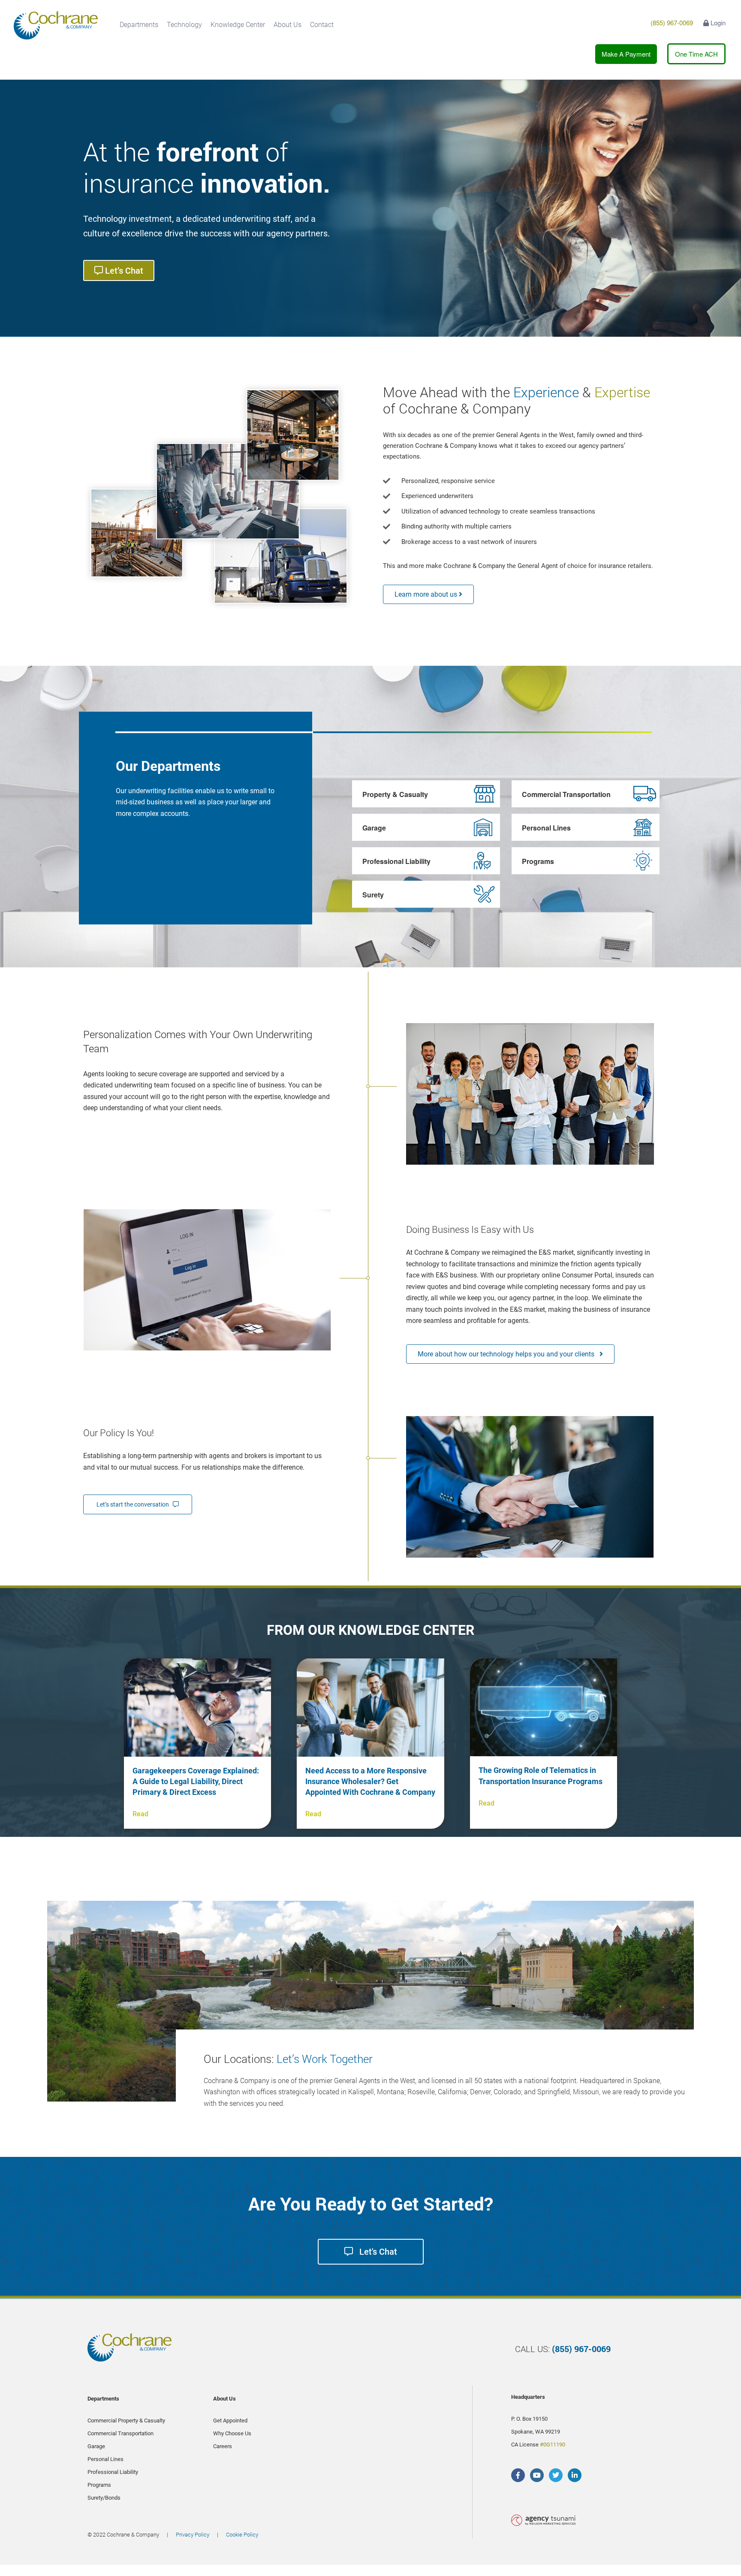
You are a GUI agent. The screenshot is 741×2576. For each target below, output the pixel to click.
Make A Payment (626, 54)
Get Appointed (230, 2420)
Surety (373, 895)
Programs (538, 861)
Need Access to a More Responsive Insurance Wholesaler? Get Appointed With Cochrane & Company (370, 1781)
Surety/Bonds (104, 2498)
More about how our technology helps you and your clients (509, 1354)
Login (717, 23)
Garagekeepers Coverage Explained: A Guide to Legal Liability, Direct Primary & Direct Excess (196, 1781)
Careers (223, 2446)
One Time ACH (696, 54)
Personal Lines (546, 828)
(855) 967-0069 (672, 23)
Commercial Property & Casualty (126, 2420)
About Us (288, 25)
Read (140, 1814)
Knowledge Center (238, 25)
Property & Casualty (395, 794)
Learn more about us (427, 594)
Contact (322, 25)
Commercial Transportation (566, 794)
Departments (139, 25)
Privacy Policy (193, 2534)
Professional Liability (396, 861)
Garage (374, 828)
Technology (184, 25)
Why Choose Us (232, 2433)
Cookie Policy (242, 2534)
